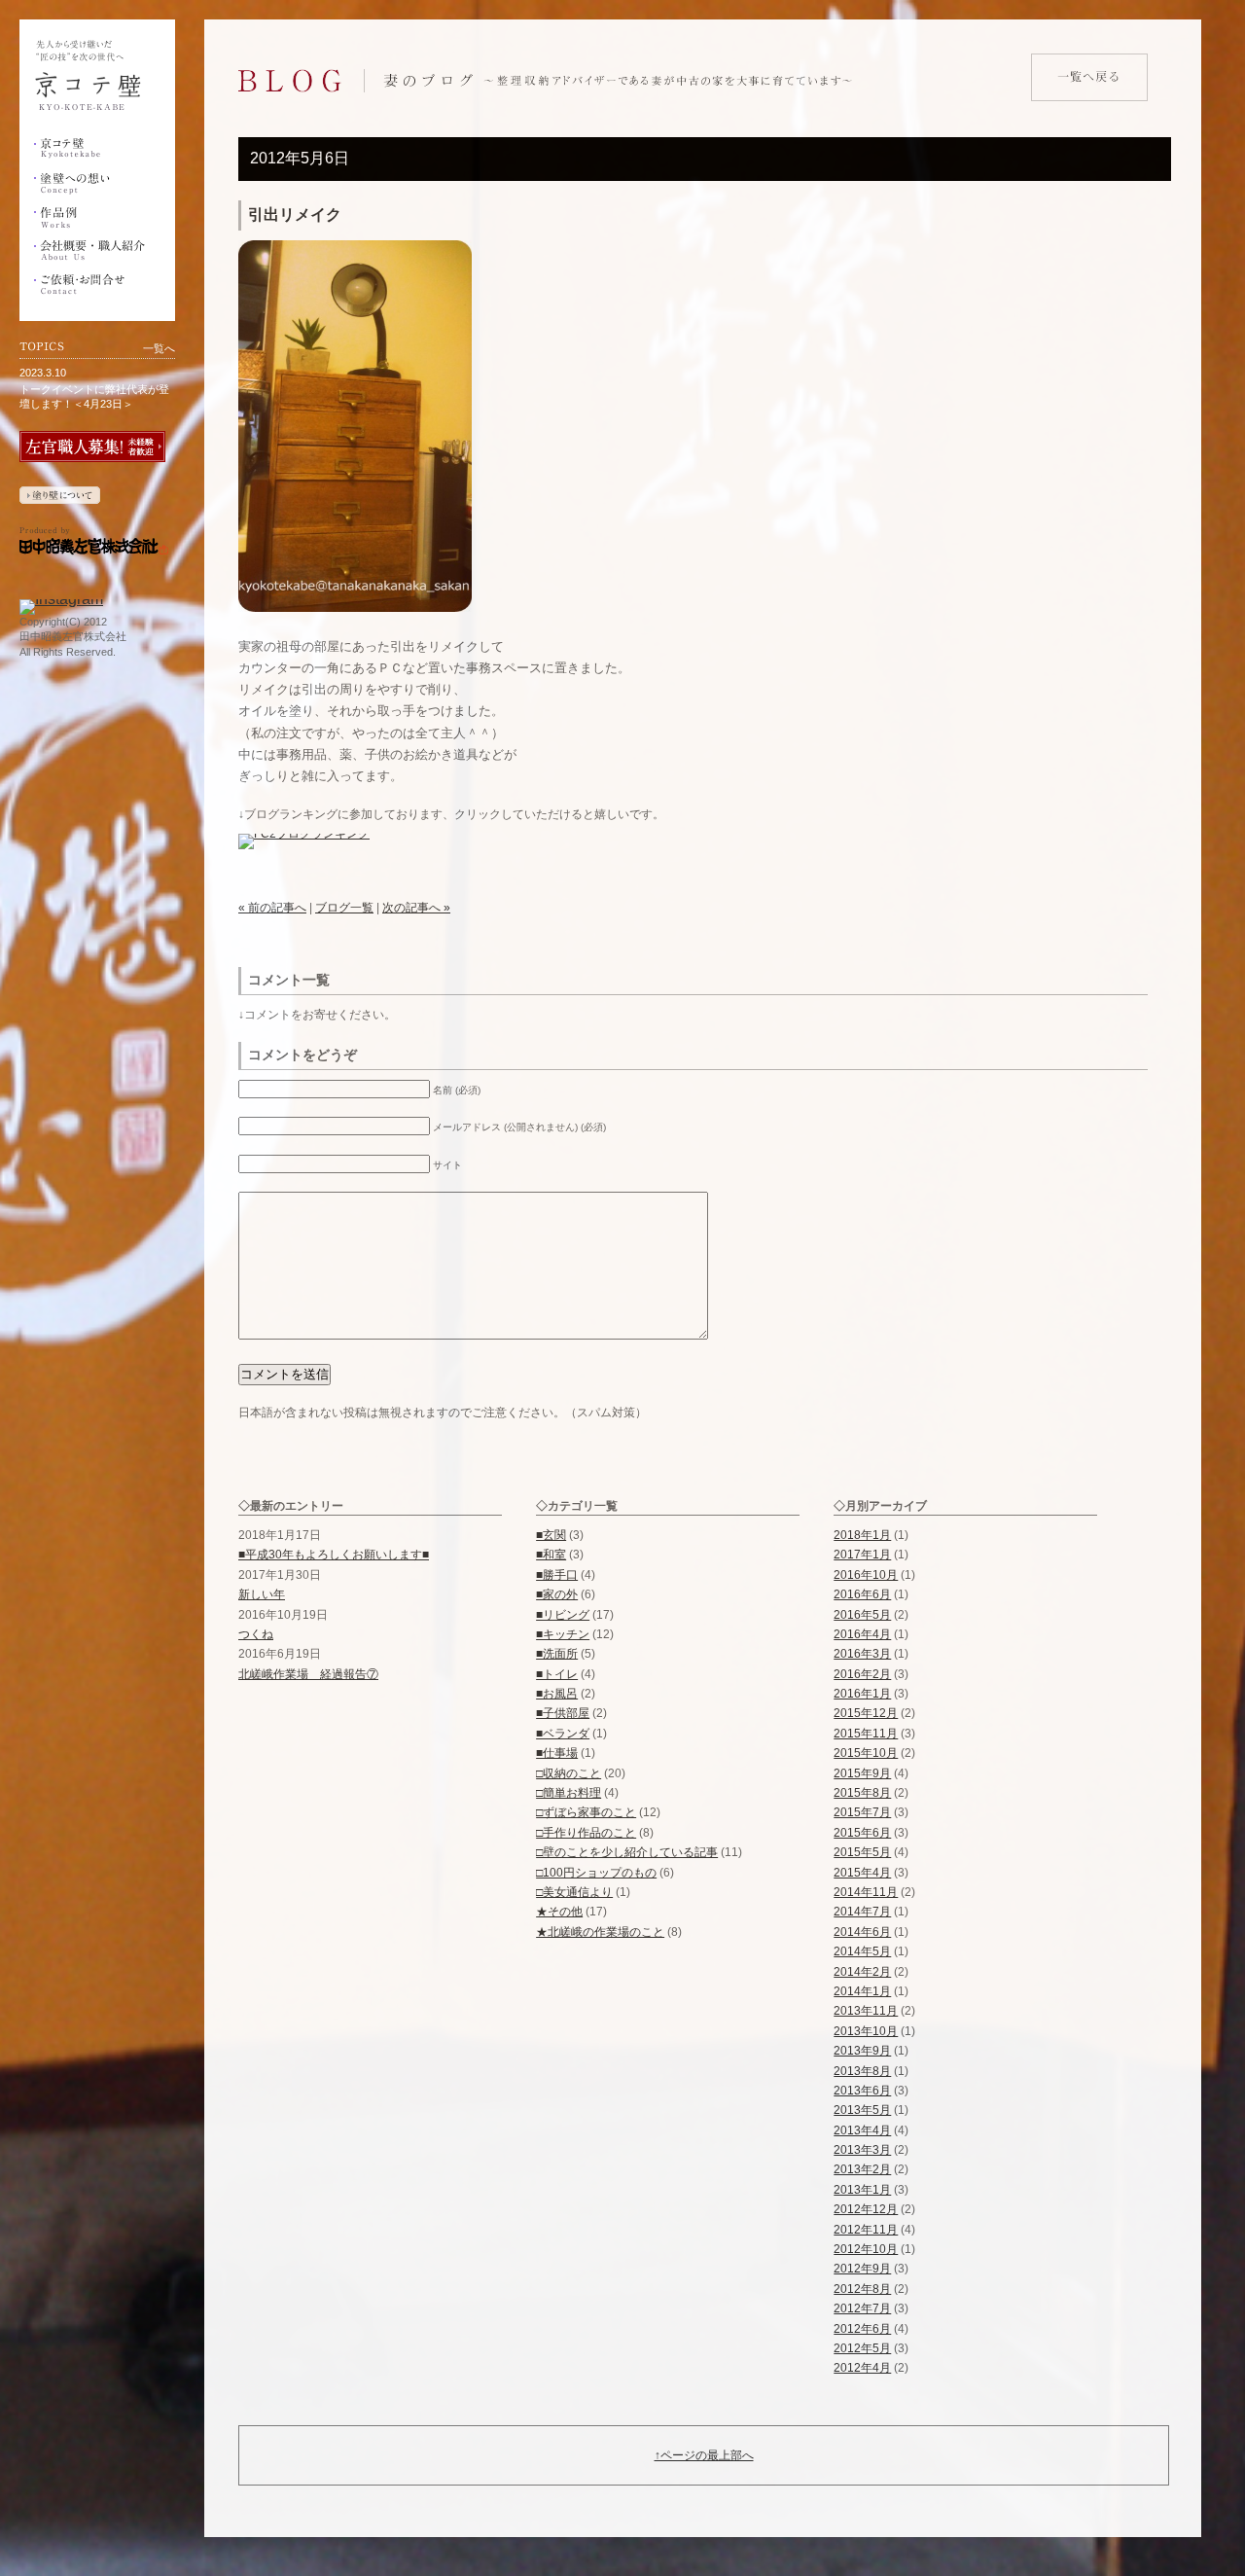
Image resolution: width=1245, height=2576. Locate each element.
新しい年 (262, 1594)
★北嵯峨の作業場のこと (600, 1932)
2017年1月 (862, 1555)
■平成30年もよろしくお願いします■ (334, 1555)
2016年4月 (862, 1634)
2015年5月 (862, 1852)
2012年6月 (862, 2329)
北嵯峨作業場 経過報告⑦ (308, 1674)
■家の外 (557, 1594)
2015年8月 (862, 1793)
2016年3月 (862, 1654)
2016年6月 (862, 1594)
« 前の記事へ (272, 908)
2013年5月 (862, 2110)
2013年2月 (862, 2169)
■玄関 (551, 1535)
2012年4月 (862, 2368)
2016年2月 (862, 1674)
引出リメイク (295, 215)
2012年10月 (866, 2249)
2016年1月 (862, 1694)
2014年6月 (862, 1932)
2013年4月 (862, 2130)
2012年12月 (866, 2209)
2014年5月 (862, 1951)
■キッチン (563, 1634)
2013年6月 (862, 2091)
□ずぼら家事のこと (586, 1812)
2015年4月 (862, 1873)
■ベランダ (563, 1734)
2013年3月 (862, 2150)
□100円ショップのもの (596, 1873)
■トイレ (557, 1674)
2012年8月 (862, 2289)
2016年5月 (862, 1615)
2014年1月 (862, 1991)
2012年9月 (862, 2269)
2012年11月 (866, 2230)
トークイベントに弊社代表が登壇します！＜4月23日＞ (94, 396)
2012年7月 (862, 2308)
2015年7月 (862, 1812)
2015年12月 (866, 1713)
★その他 (559, 1912)
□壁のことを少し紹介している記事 (627, 1852)
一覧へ (159, 348)
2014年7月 (862, 1912)
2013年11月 (866, 2011)
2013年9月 (862, 2051)
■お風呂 (557, 1694)
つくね (256, 1634)
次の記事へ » (416, 908)
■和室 (551, 1555)
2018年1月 (862, 1535)
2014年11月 (866, 1892)
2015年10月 (866, 1753)
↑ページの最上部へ (704, 2455)
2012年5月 (862, 2348)
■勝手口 (557, 1575)
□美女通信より (574, 1892)
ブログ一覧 (344, 908)
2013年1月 (862, 2190)
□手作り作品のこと (586, 1833)
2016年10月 (866, 1575)
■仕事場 (557, 1753)
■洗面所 (557, 1654)
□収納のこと (569, 1773)
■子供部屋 (563, 1713)
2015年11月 (866, 1734)
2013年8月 (862, 2071)
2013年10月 (866, 2031)
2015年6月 (862, 1833)
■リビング (563, 1615)
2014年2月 (862, 1972)
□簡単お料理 (569, 1793)
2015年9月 (862, 1773)
